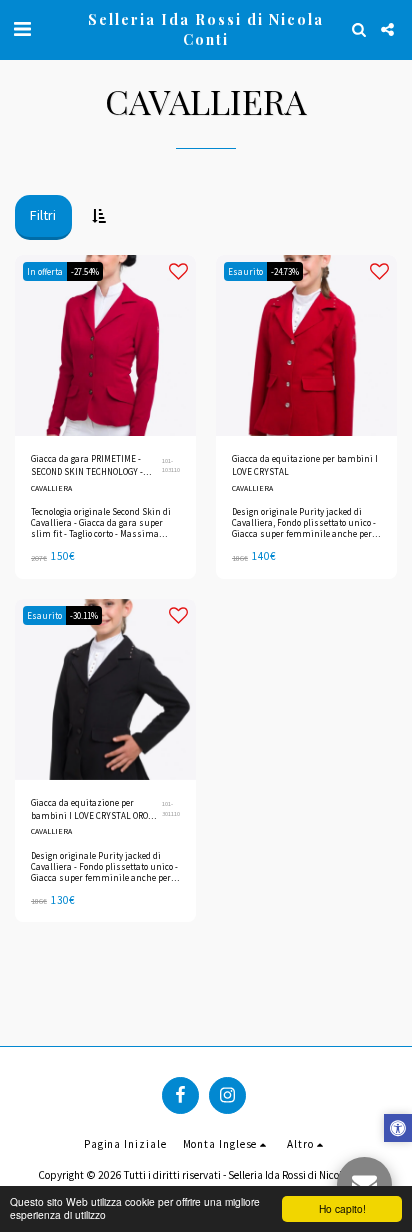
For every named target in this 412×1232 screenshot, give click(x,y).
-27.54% (85, 271)
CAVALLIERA (51, 488)
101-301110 (171, 808)
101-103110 (171, 465)
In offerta (45, 271)
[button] (22, 28)
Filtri (43, 215)
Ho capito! (342, 1208)
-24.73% (285, 271)
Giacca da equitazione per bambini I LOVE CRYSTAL (305, 465)
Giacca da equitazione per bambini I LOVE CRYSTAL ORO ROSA (89, 810)
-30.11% (84, 615)
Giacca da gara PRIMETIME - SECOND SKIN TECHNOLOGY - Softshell (87, 466)
